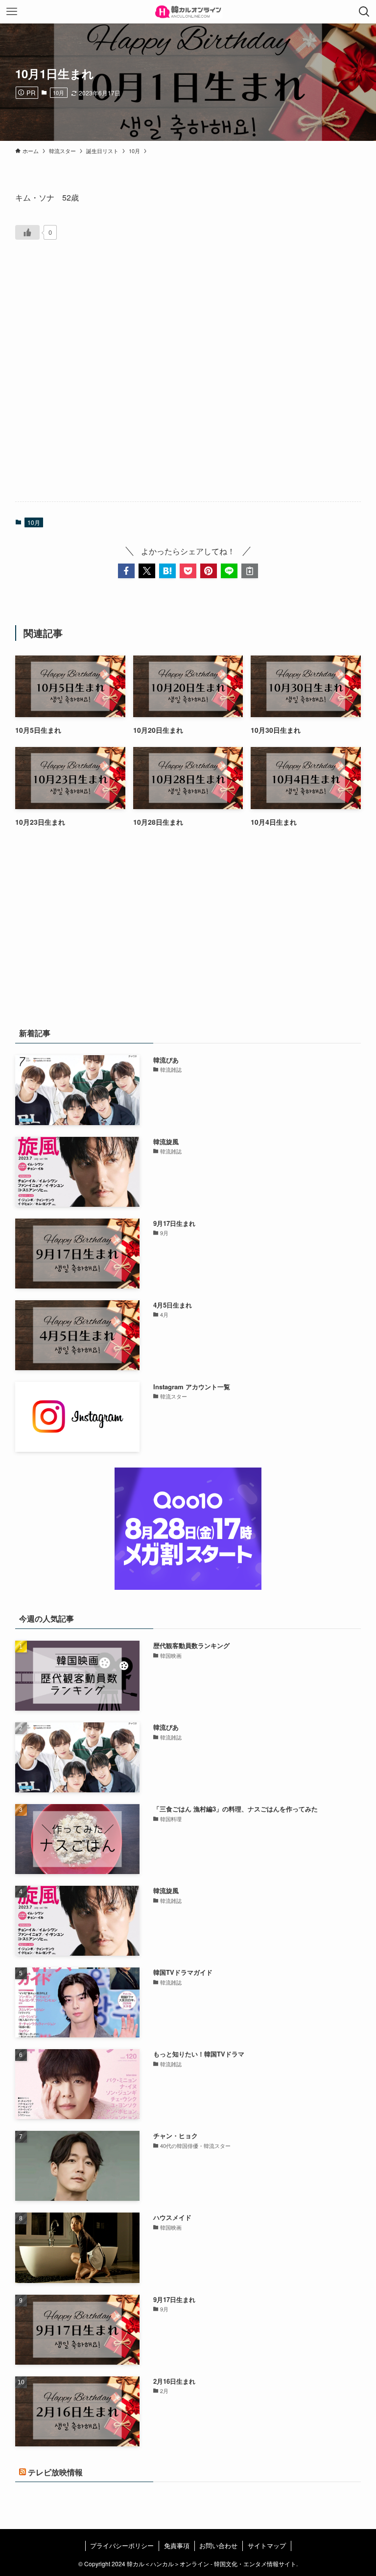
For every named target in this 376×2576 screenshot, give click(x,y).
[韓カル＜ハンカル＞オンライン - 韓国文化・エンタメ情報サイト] (188, 12)
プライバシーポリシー (122, 2545)
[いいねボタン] (27, 232)
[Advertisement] (188, 382)
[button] (126, 571)
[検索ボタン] (364, 12)
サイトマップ (267, 2545)
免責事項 (177, 2545)
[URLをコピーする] (250, 571)
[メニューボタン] (12, 12)
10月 (59, 92)
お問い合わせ (218, 2545)
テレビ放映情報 (55, 2472)
